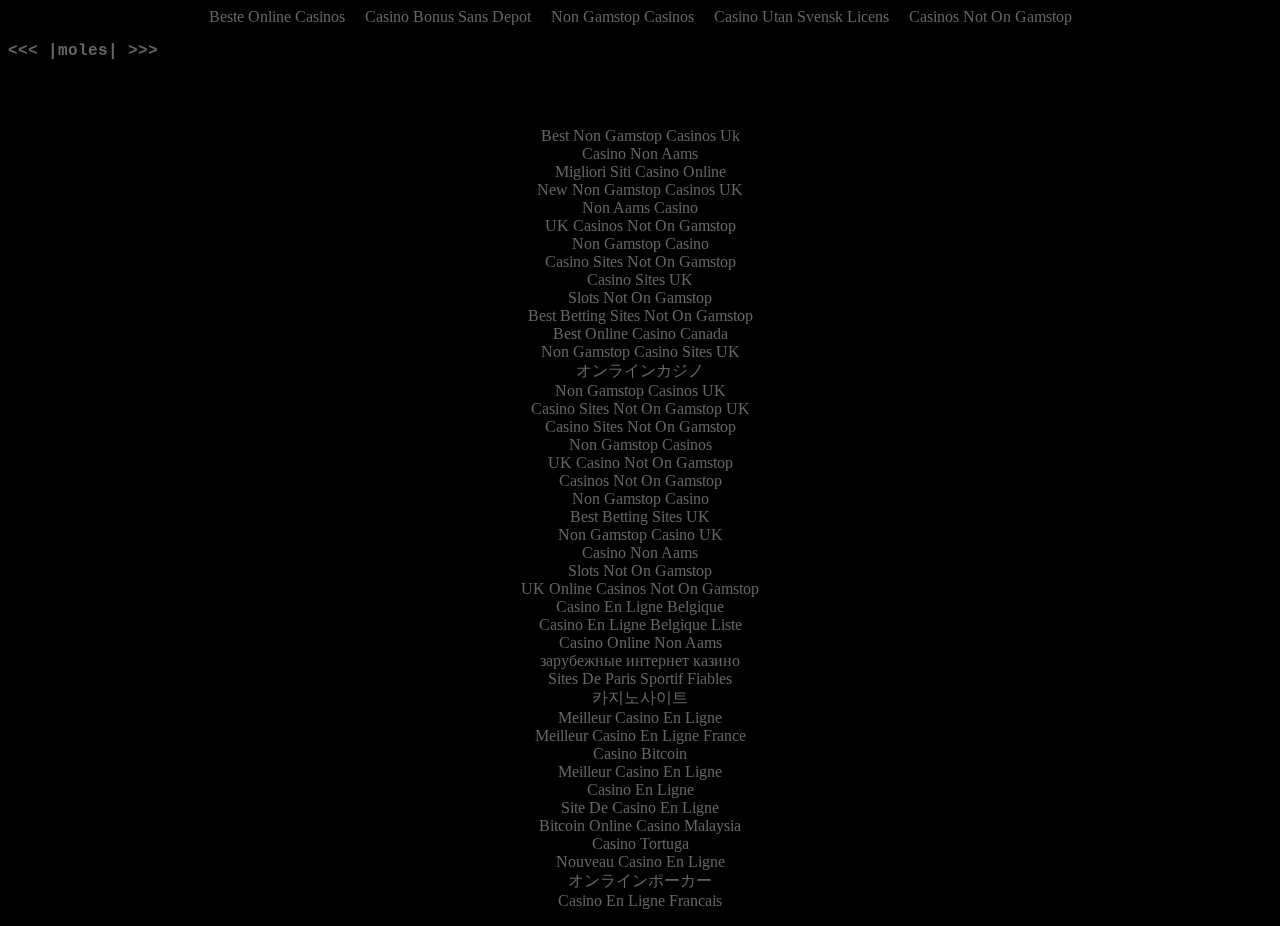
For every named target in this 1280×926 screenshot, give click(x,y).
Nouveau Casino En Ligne (640, 861)
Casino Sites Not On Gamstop (640, 261)
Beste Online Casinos (277, 16)
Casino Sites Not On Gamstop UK (640, 408)
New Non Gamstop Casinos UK (640, 189)
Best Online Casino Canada (640, 333)
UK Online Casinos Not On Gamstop (640, 588)
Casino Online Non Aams (640, 642)
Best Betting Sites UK (640, 516)
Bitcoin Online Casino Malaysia (640, 825)
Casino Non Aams (640, 153)
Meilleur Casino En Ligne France (640, 735)
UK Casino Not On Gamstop (640, 462)
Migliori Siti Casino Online (640, 171)
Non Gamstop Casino (640, 243)
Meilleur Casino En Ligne (640, 717)
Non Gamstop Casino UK (640, 534)
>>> (143, 51)
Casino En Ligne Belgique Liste (640, 624)
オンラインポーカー (640, 880)
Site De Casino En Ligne (640, 807)
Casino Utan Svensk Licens (801, 16)
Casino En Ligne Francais (640, 900)
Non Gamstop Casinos (622, 16)
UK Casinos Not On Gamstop (640, 225)
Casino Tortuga (640, 843)
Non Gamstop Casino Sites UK (640, 351)
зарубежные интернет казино (640, 660)
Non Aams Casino (640, 207)
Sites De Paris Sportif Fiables (640, 678)
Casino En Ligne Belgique (640, 606)
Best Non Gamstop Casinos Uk (640, 135)
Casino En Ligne (640, 789)
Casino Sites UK (640, 279)
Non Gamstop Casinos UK (640, 390)
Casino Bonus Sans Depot (448, 16)
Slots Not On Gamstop (640, 297)
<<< (23, 51)
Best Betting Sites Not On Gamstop (640, 315)
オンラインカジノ (640, 370)
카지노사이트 (640, 697)
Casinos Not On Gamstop (990, 16)
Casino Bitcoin (640, 753)
